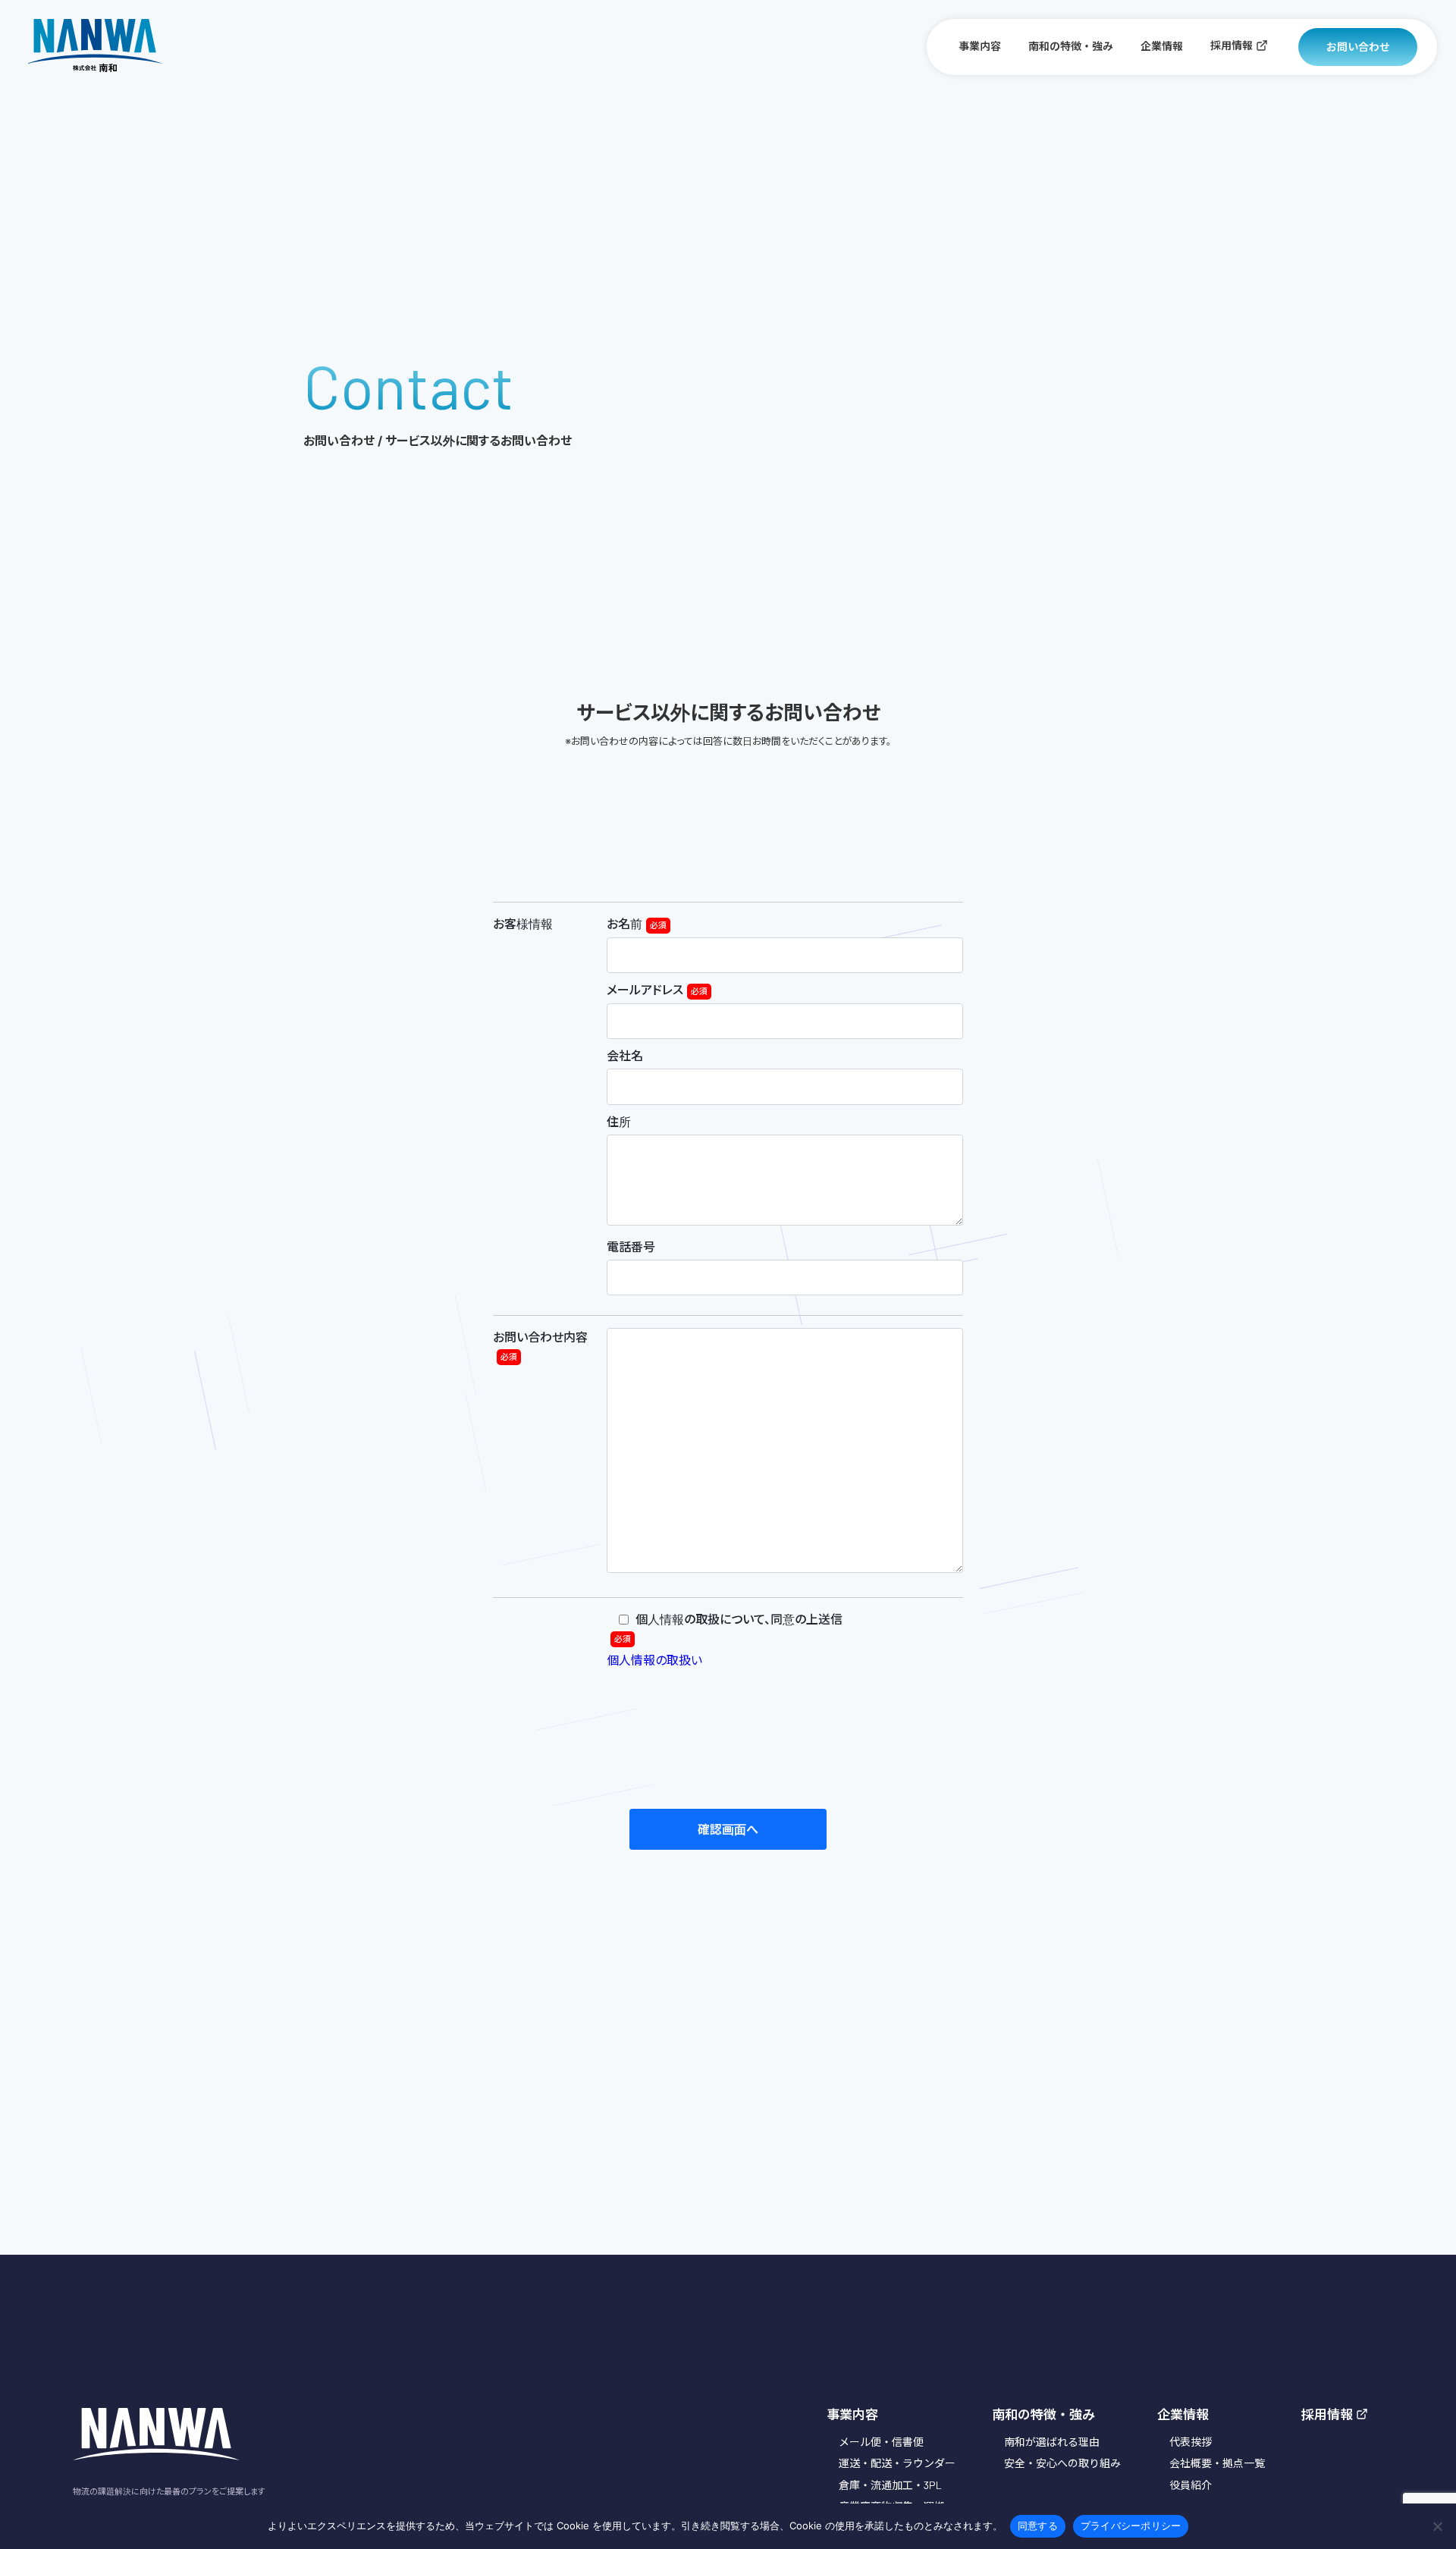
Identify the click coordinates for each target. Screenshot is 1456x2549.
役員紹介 (1191, 2485)
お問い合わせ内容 (540, 1346)
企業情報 (1162, 46)
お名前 (637, 924)
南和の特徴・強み (1071, 46)
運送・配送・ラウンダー (897, 2463)
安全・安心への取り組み (1062, 2463)
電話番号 (631, 1247)
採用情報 (1232, 45)
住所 (619, 1122)
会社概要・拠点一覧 (1217, 2463)
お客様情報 (523, 924)
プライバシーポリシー (1131, 2525)
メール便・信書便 (881, 2442)
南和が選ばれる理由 (1052, 2442)
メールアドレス (657, 990)
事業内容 (980, 46)
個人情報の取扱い (654, 1660)
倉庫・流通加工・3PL (890, 2485)
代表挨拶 (1191, 2442)
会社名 (625, 1056)
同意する (1038, 2525)
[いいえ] (1437, 2526)
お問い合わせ (1358, 47)
